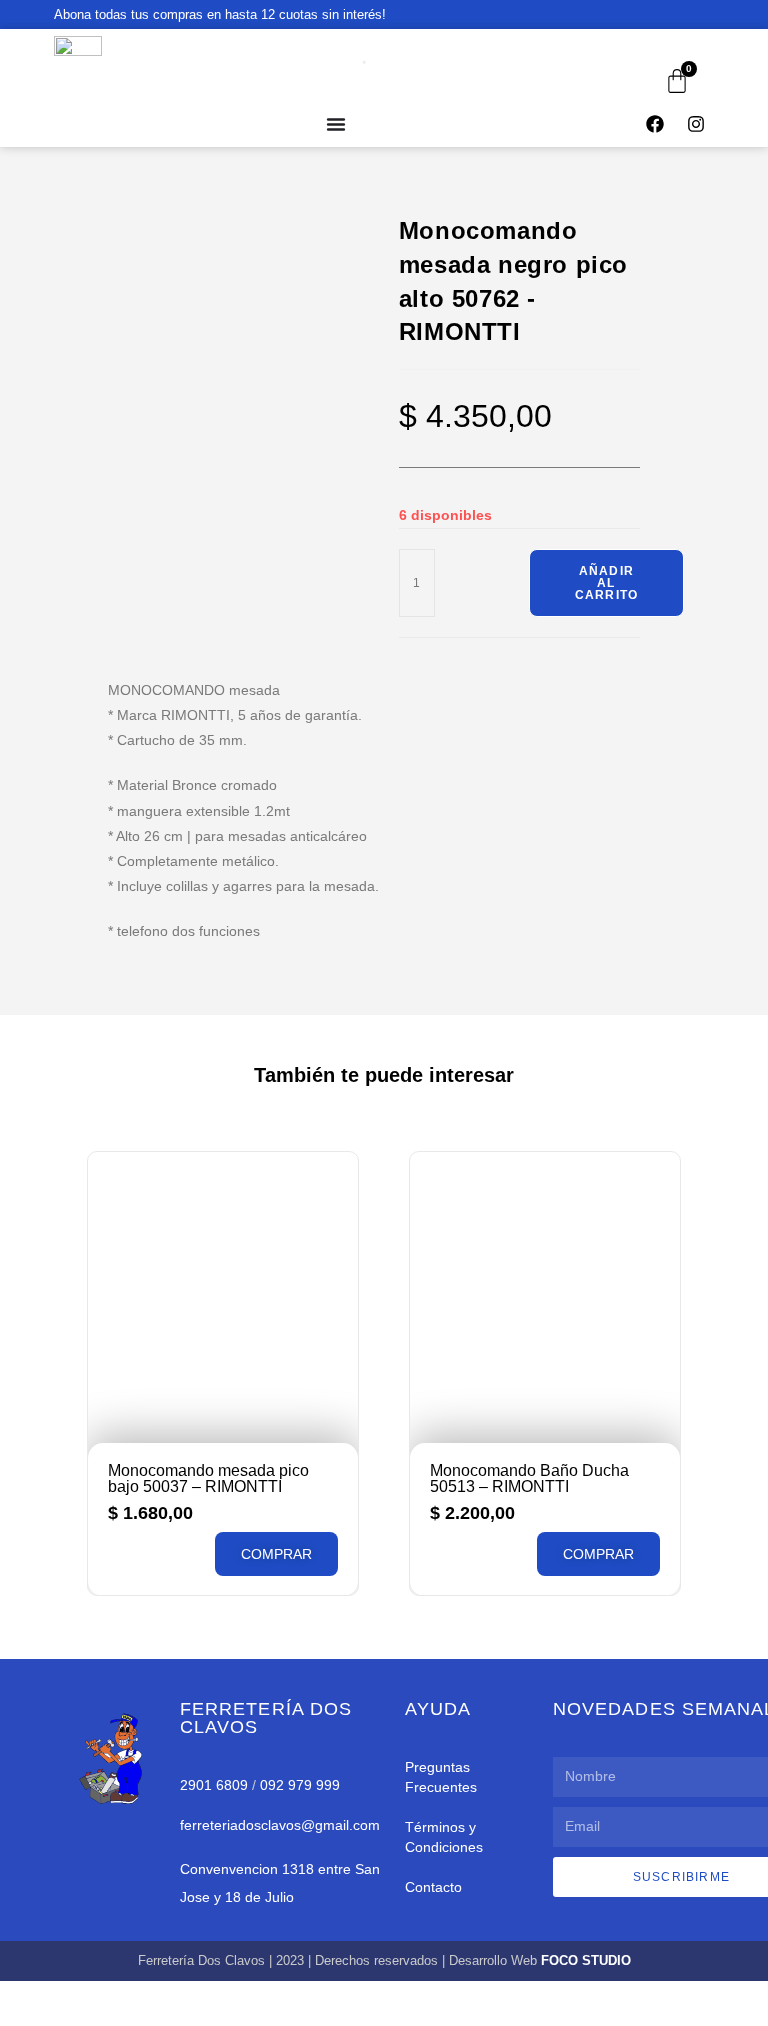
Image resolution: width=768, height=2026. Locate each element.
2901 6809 (214, 1785)
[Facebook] (655, 124)
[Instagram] (696, 124)
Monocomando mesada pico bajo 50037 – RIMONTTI (208, 1478)
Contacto (433, 1887)
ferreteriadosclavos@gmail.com (280, 1825)
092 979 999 (300, 1785)
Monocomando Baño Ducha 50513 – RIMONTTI (529, 1478)
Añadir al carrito (606, 583)
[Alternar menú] (336, 124)
